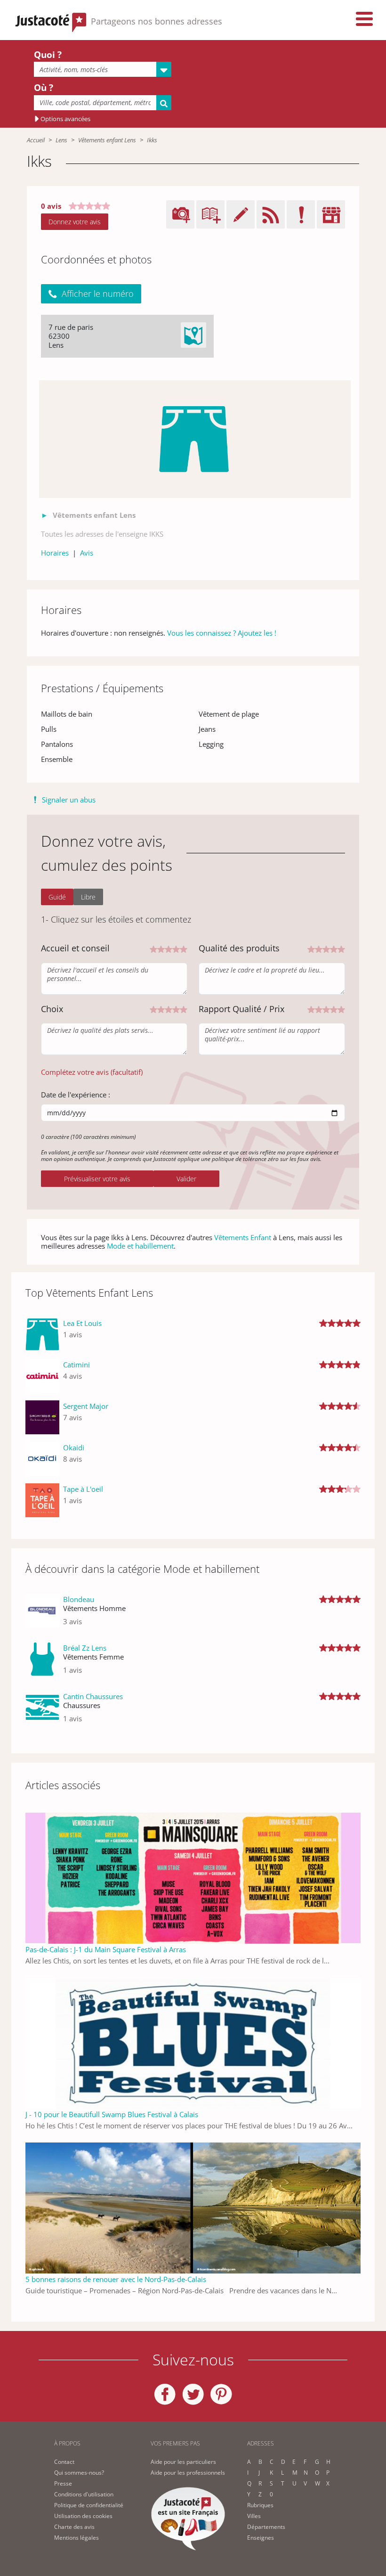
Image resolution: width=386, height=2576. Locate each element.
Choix (52, 1009)
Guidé (57, 897)
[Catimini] (42, 1376)
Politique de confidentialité (89, 2505)
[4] (176, 948)
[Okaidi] (42, 1459)
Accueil (36, 140)
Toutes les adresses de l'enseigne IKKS (102, 534)
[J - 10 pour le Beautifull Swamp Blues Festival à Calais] (193, 2042)
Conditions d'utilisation (84, 2494)
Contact (64, 2462)
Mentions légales (76, 2538)
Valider (186, 1179)
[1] (153, 948)
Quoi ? (48, 55)
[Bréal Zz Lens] (42, 1663)
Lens (61, 140)
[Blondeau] (42, 1614)
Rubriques (260, 2505)
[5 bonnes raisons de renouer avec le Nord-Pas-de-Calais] (193, 2207)
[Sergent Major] (42, 1417)
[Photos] (195, 439)
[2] (161, 948)
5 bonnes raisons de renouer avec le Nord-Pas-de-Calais (116, 2279)
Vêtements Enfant (243, 1237)
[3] (169, 948)
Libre (88, 897)
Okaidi (74, 1447)
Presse (63, 2483)
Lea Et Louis (82, 1323)
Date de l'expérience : (76, 1095)
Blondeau (79, 1599)
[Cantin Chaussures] (42, 1711)
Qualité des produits (239, 948)
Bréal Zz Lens (85, 1648)
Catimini (76, 1365)
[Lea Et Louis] (42, 1334)
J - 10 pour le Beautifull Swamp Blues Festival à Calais (112, 2114)
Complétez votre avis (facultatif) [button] (92, 1072)
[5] (184, 948)
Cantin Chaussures (93, 1696)
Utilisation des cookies (83, 2516)
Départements (266, 2527)
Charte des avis (74, 2527)
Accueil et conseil (75, 948)
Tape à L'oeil (83, 1489)
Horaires (55, 553)
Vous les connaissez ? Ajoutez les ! (222, 633)
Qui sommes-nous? (79, 2473)
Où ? (44, 88)
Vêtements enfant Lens (107, 140)
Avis (87, 553)
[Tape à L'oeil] (42, 1500)
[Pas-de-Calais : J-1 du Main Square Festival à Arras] (193, 1877)
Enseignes (261, 2538)
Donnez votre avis (75, 222)
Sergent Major (86, 1406)
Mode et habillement (140, 1246)
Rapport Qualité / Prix (241, 1009)
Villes (254, 2516)
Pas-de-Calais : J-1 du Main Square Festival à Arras (106, 1949)
